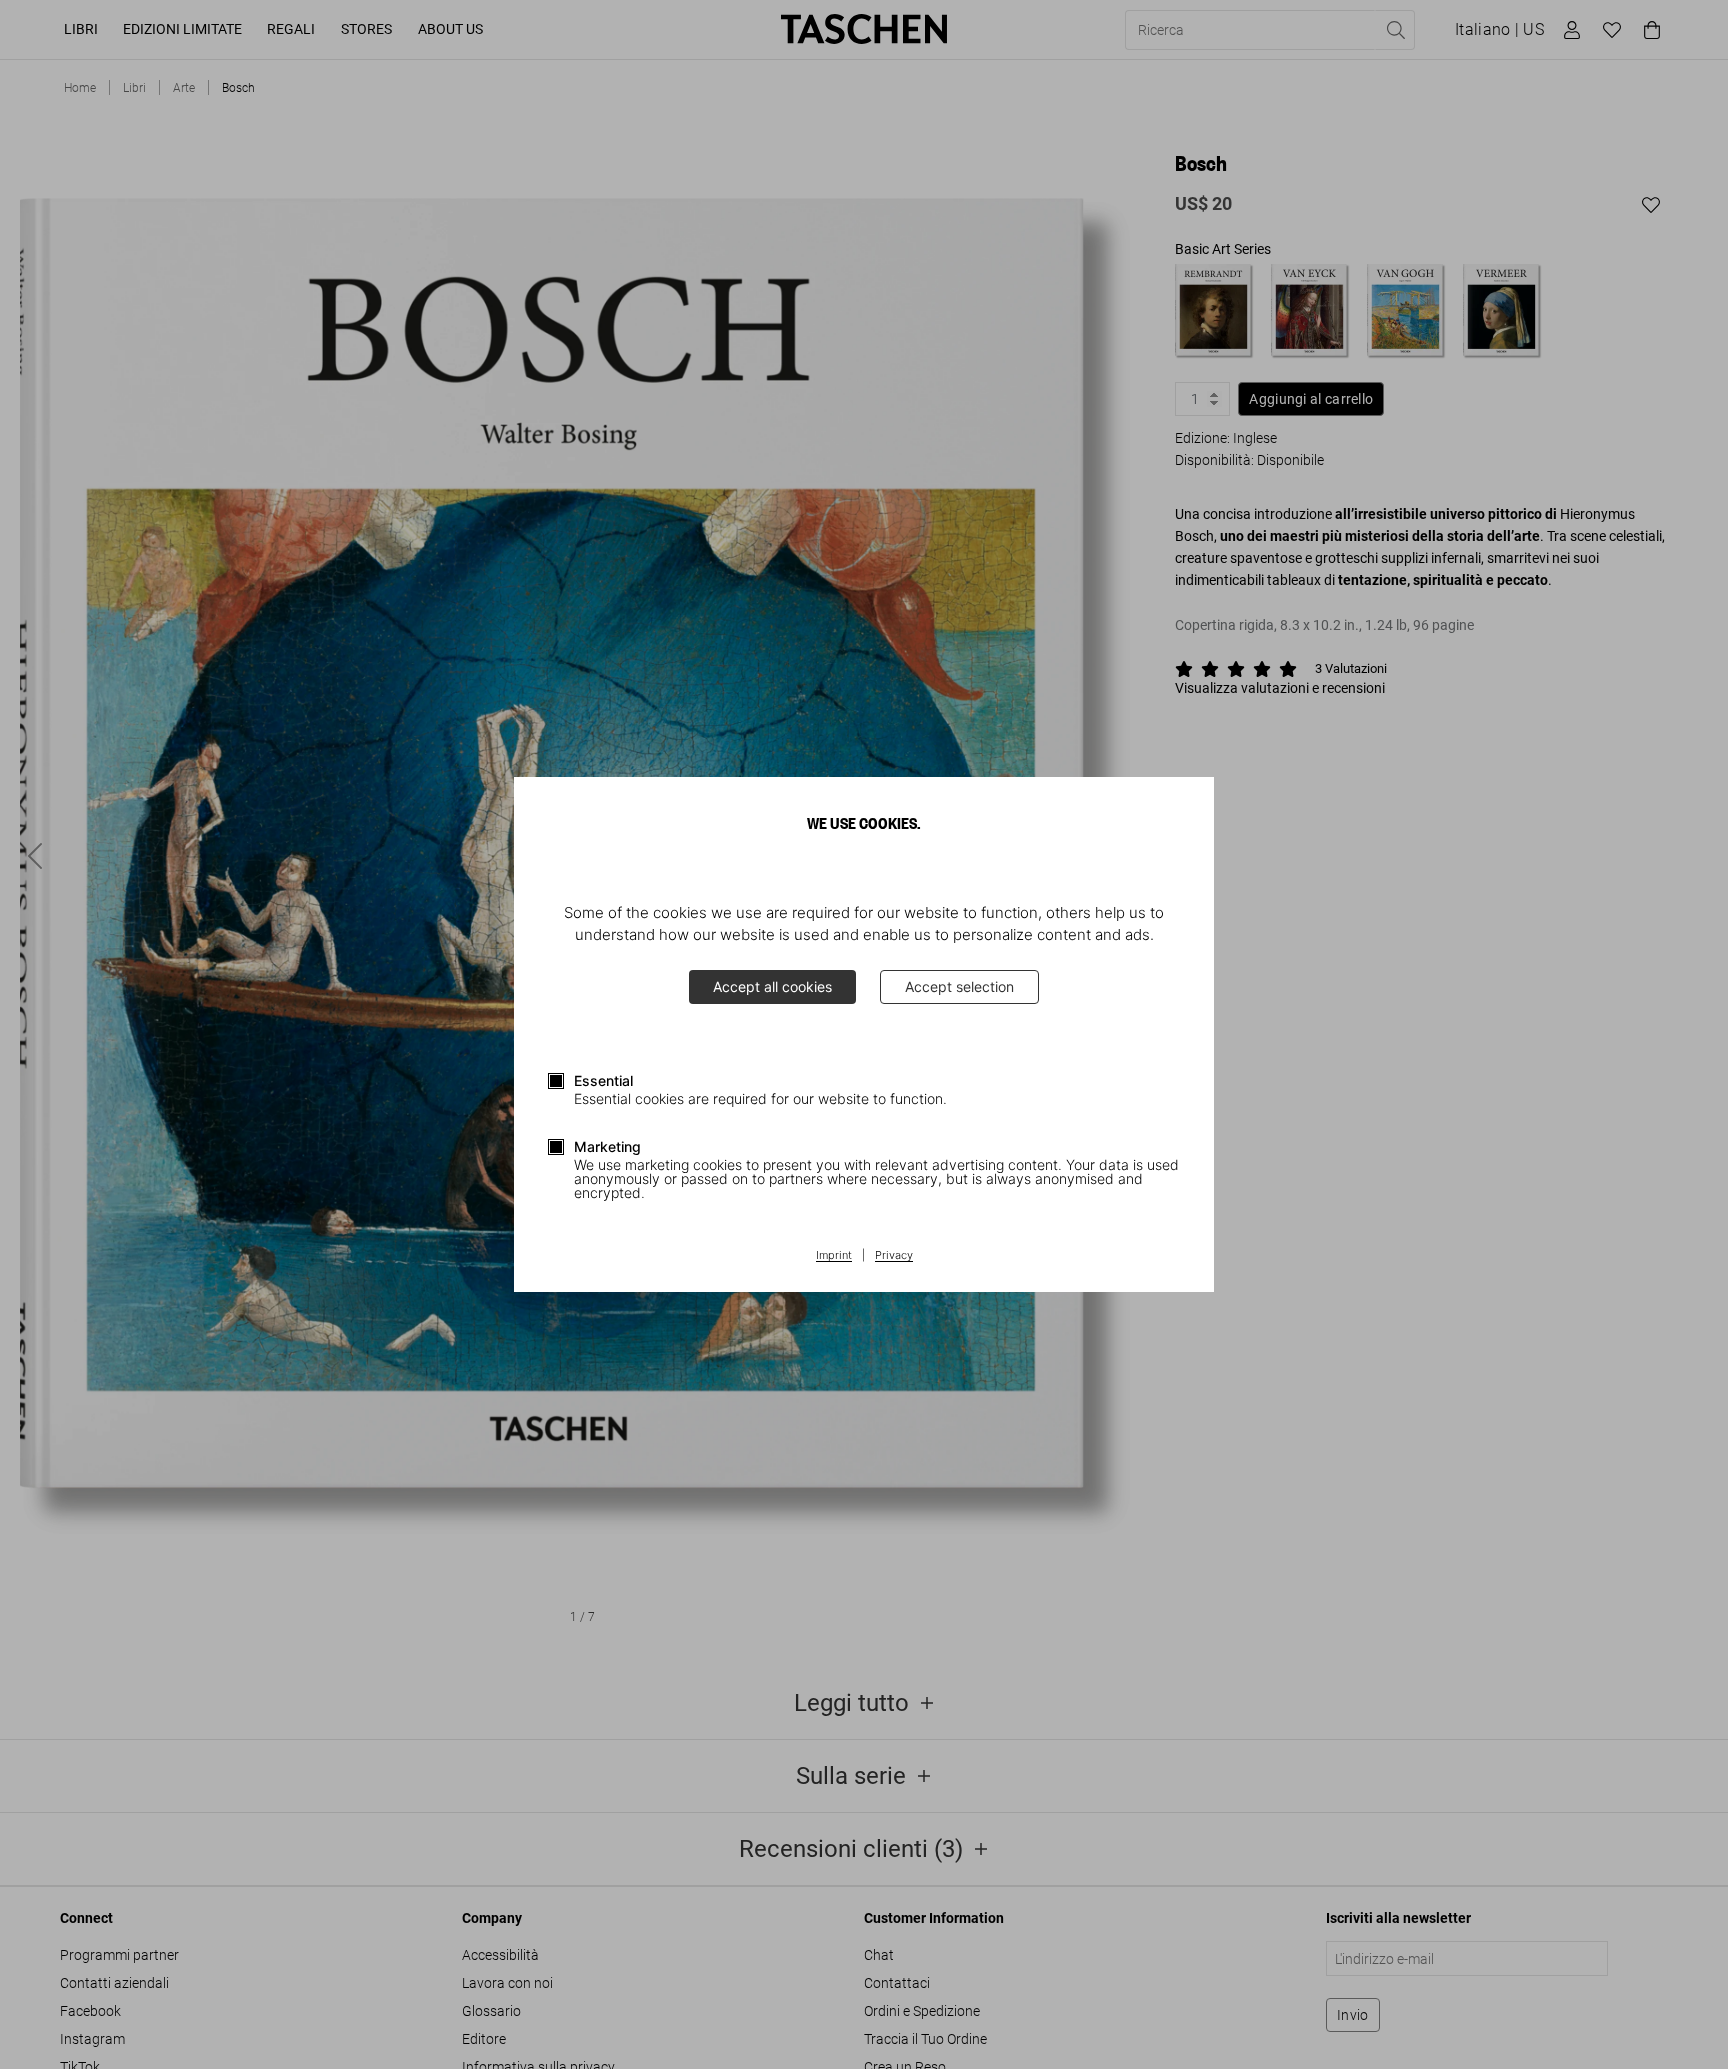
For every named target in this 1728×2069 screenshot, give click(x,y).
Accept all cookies (772, 986)
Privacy (894, 1256)
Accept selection (959, 986)
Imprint (834, 1256)
